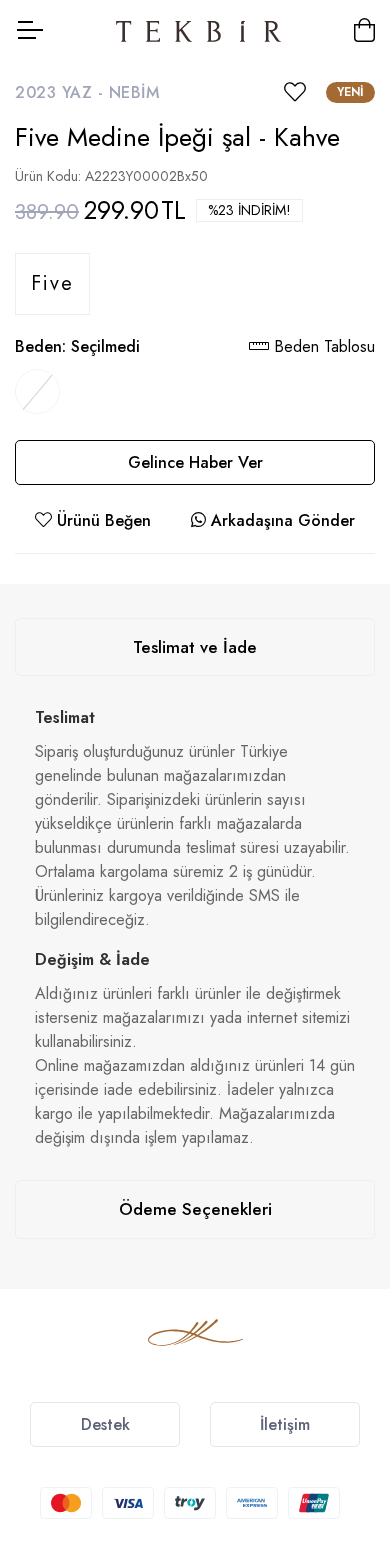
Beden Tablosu (322, 346)
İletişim (285, 1424)
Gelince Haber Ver (195, 462)
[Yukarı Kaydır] (340, 1391)
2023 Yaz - (62, 92)
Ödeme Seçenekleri (195, 1209)
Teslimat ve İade (195, 647)
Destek (105, 1424)
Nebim (134, 92)
